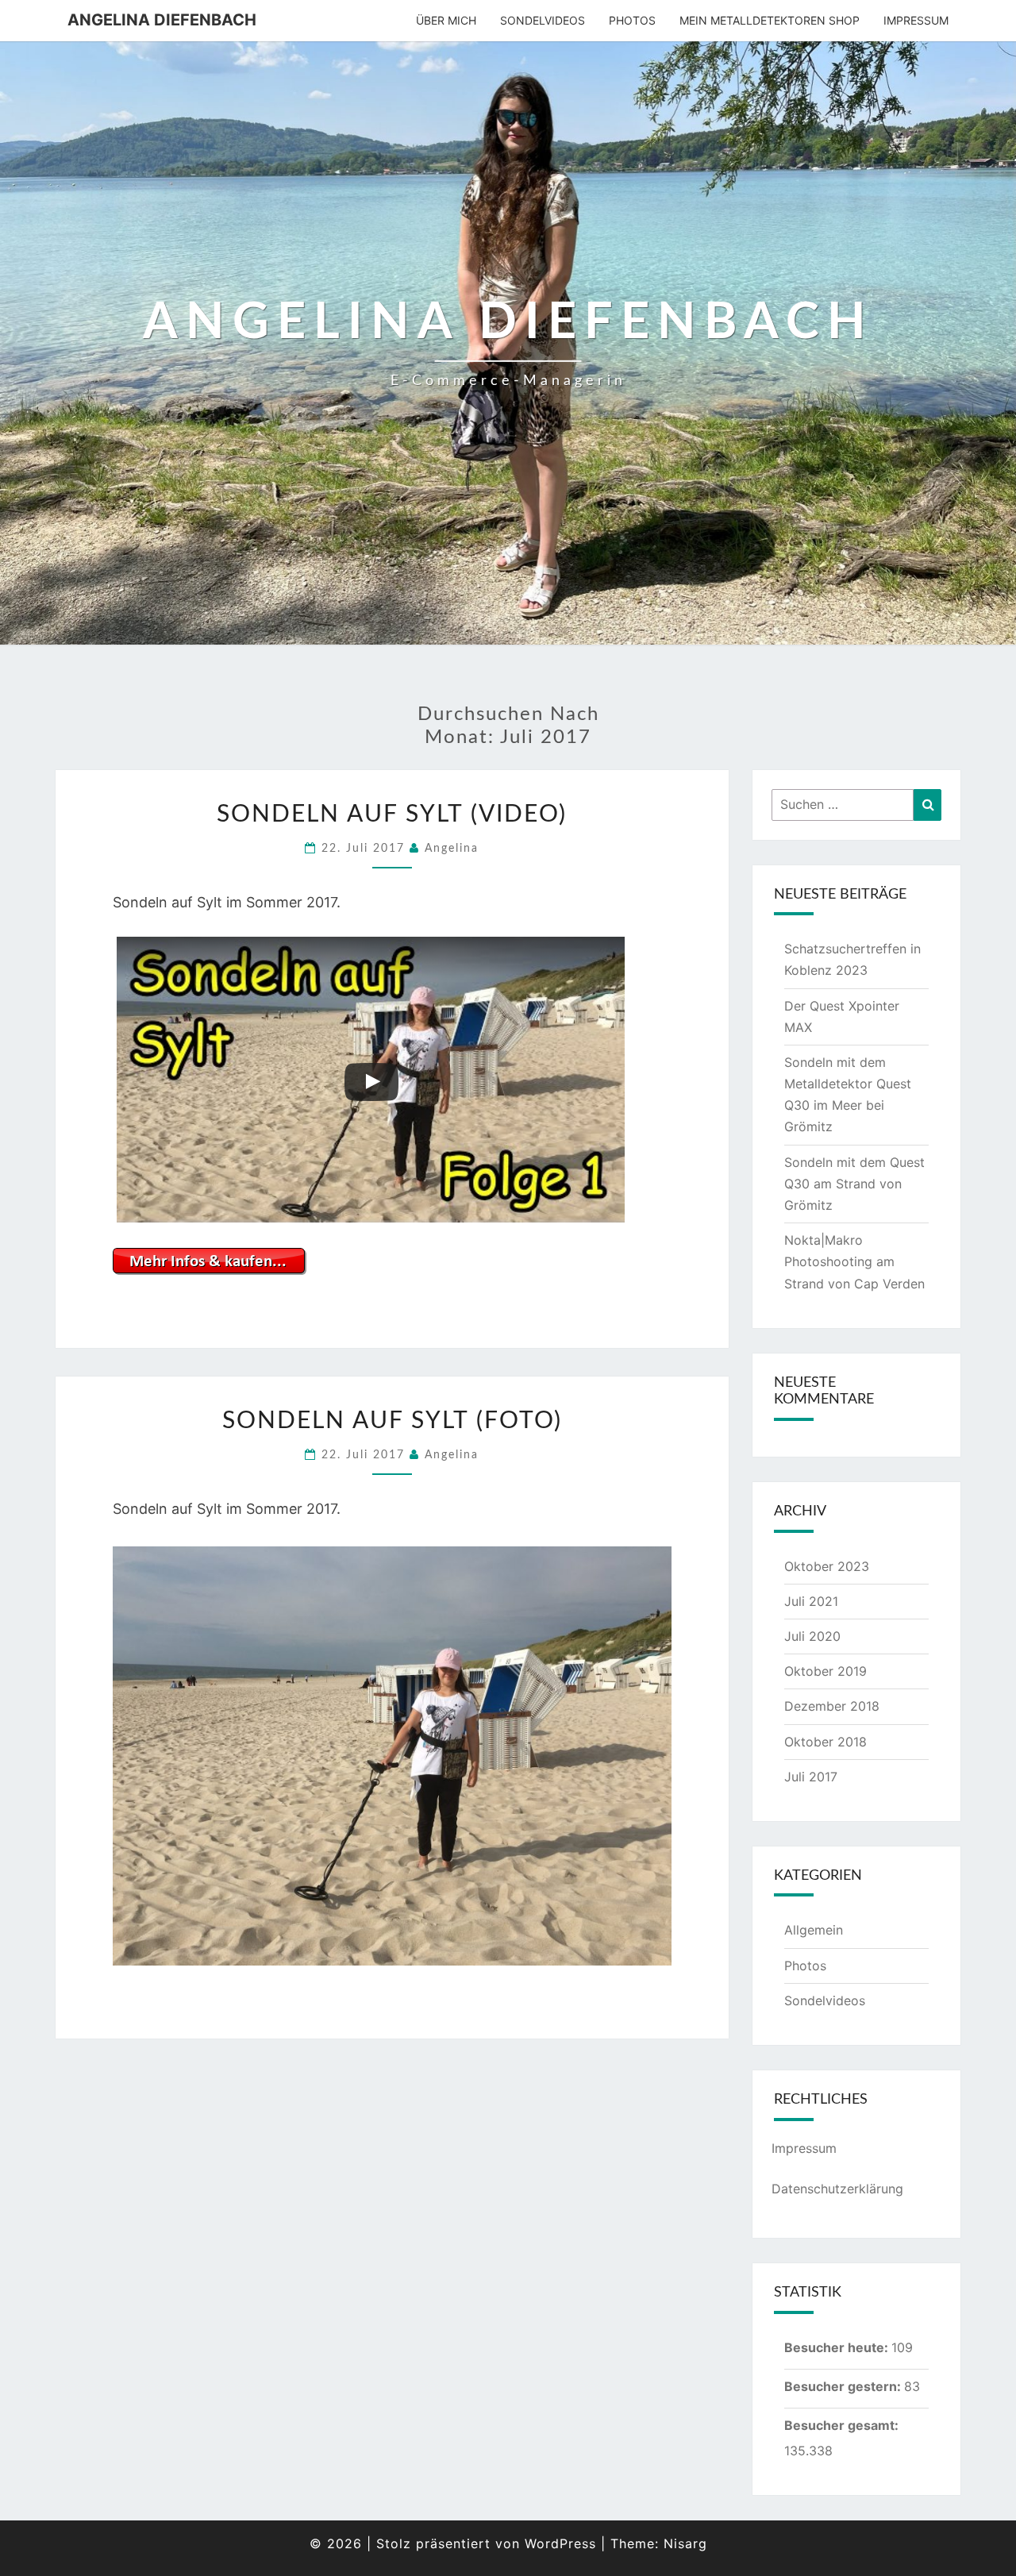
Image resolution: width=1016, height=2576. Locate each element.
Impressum (916, 20)
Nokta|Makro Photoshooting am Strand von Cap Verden (854, 1261)
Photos (632, 20)
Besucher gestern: (844, 2386)
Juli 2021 (811, 1601)
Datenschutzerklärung (837, 2189)
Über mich (446, 20)
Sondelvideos (543, 20)
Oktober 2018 (825, 1742)
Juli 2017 (811, 1777)
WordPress (560, 2543)
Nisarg (685, 2543)
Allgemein (814, 1930)
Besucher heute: (838, 2347)
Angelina (452, 849)
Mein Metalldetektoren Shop (770, 20)
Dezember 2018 (832, 1706)
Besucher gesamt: (843, 2425)
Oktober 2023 (827, 1566)
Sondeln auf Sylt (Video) (392, 814)
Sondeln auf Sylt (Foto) (392, 1421)
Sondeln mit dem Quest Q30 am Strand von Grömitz (854, 1184)
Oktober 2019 (825, 1671)
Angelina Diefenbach (162, 20)
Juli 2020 (812, 1636)
